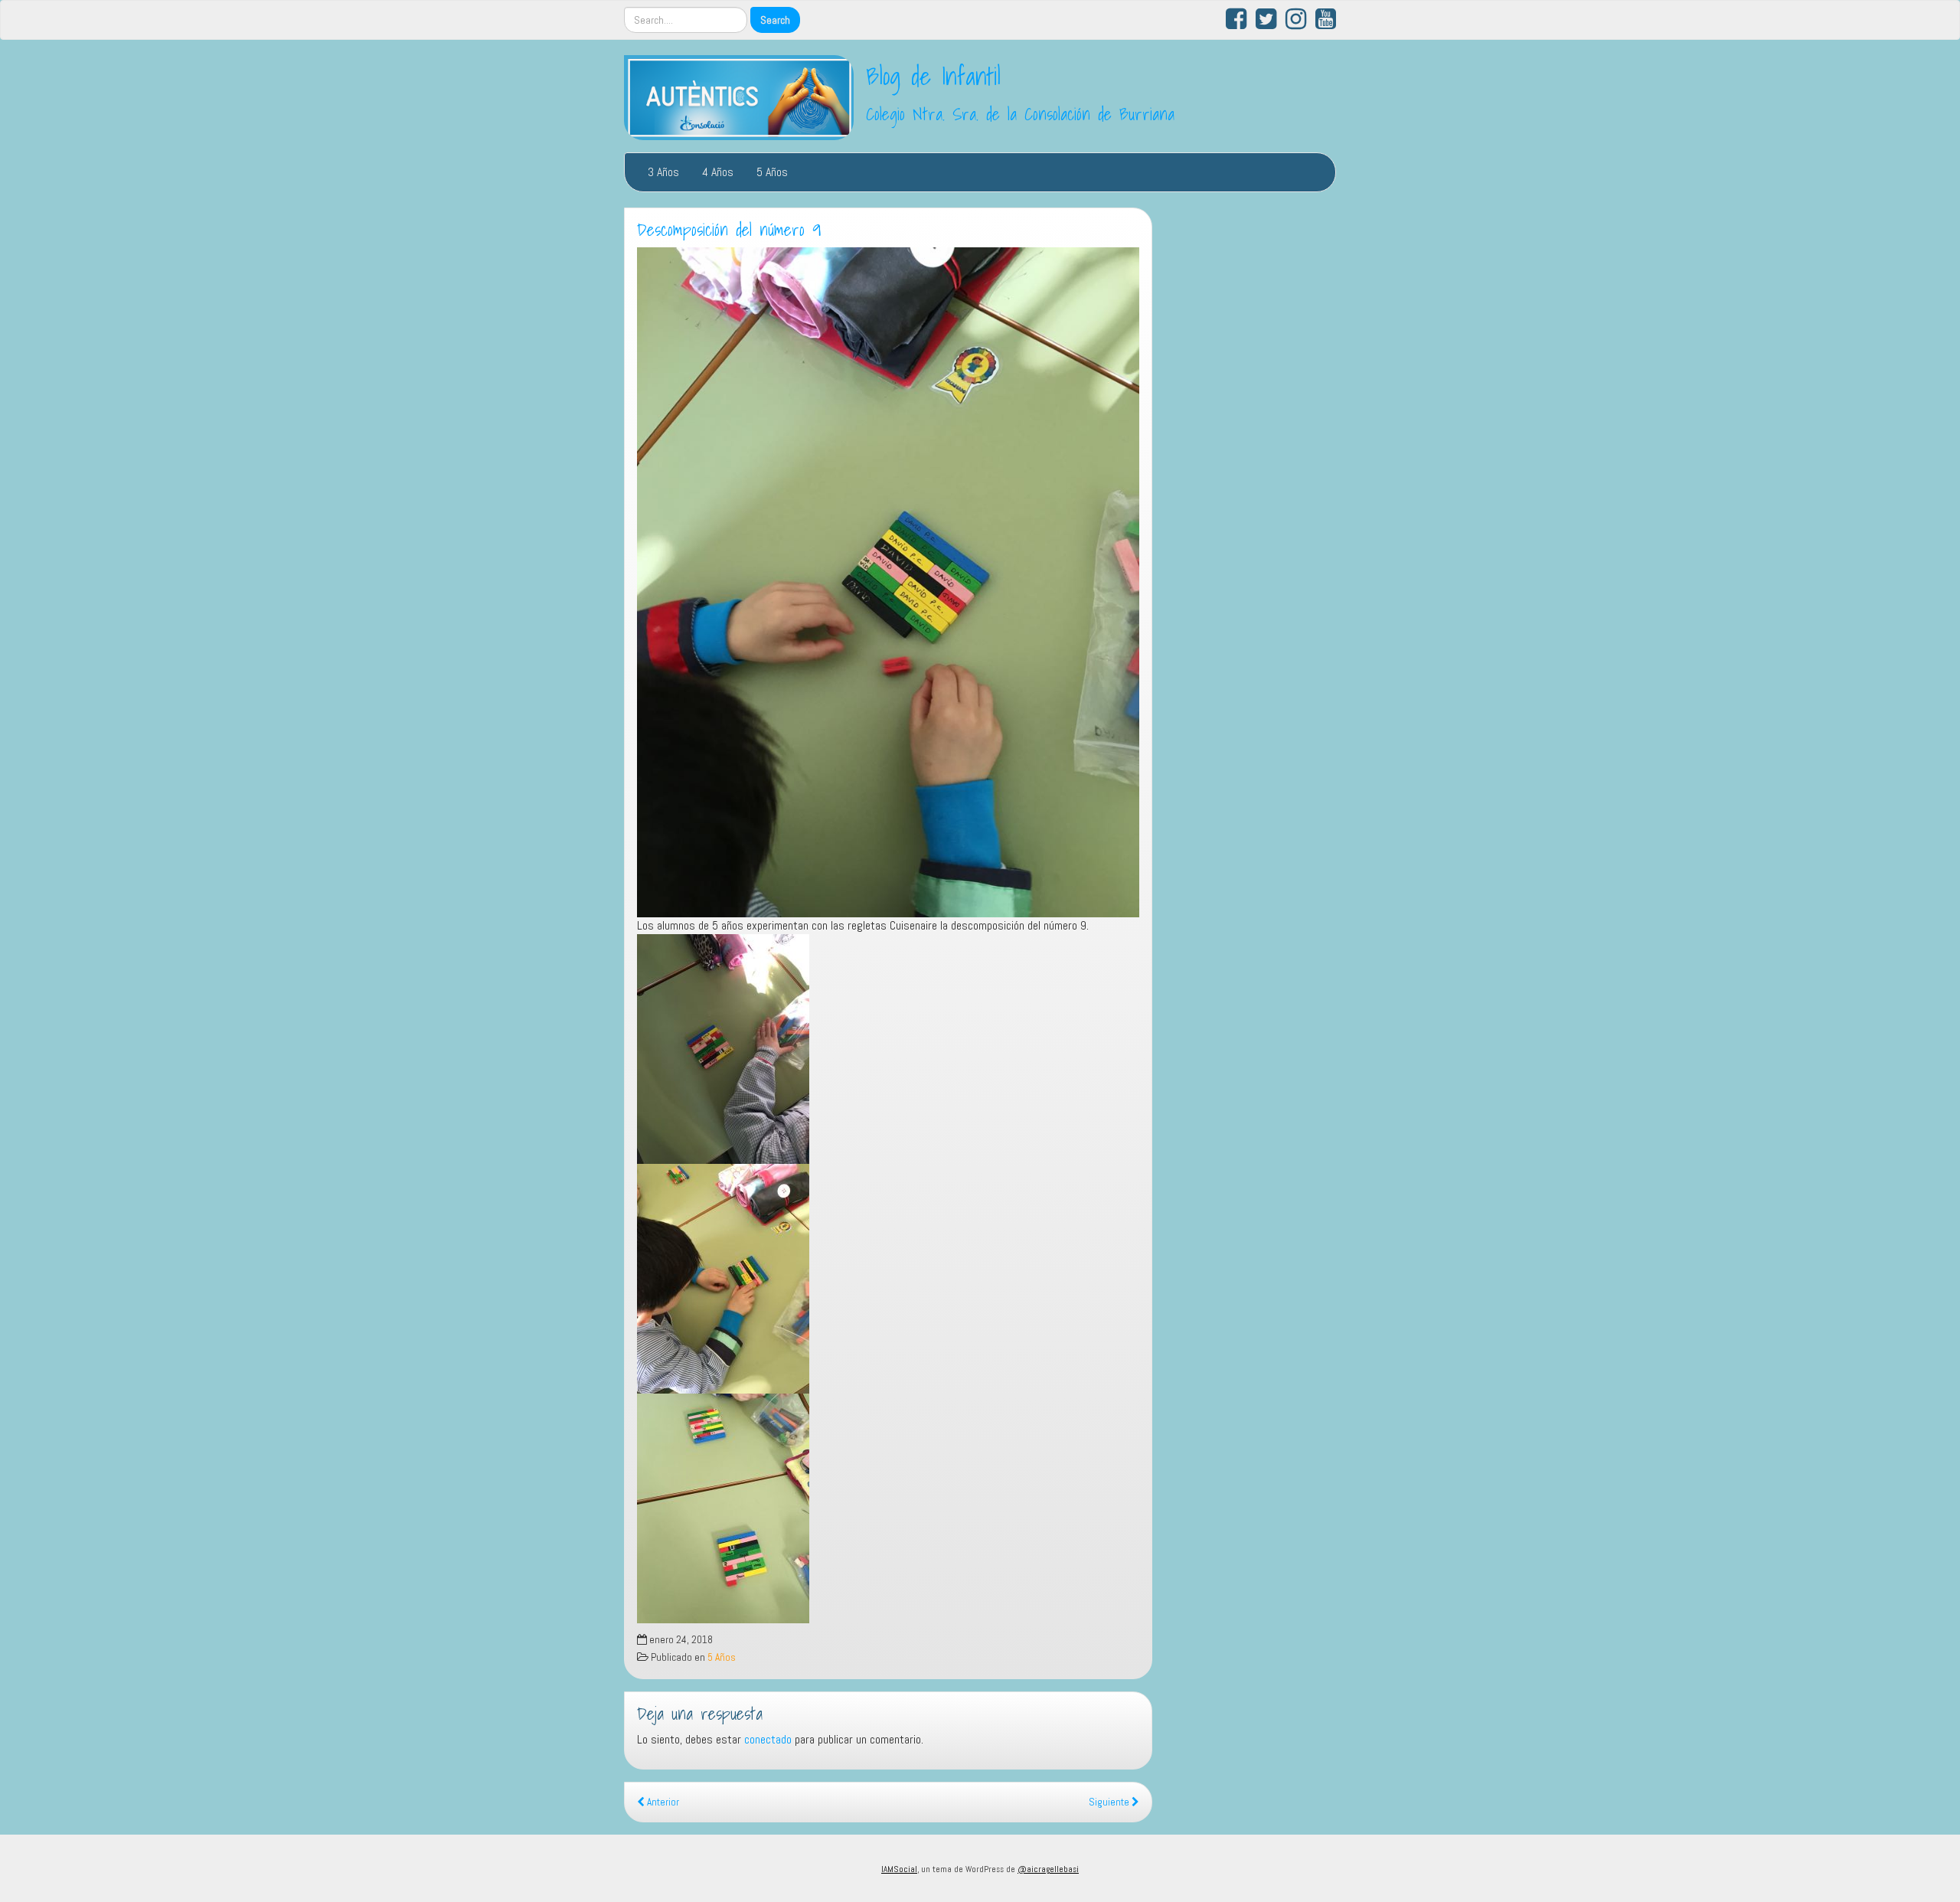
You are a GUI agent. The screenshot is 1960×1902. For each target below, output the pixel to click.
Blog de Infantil (933, 76)
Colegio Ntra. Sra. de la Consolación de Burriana (1020, 114)
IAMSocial (899, 1869)
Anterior (662, 1802)
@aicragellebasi (1048, 1869)
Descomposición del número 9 (729, 230)
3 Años (663, 172)
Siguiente (1110, 1802)
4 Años (718, 172)
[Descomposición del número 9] (888, 582)
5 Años (772, 172)
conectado (768, 1739)
